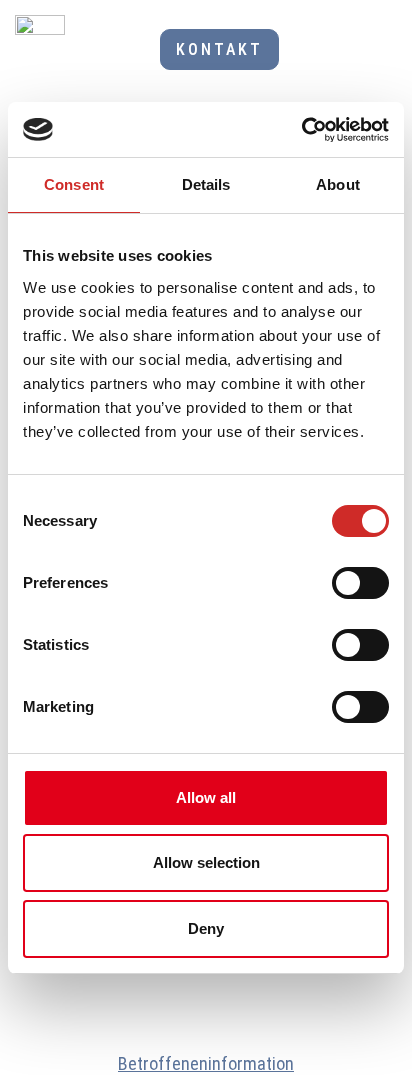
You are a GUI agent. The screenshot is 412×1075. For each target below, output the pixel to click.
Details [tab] (206, 184)
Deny (206, 928)
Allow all (206, 797)
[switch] (360, 583)
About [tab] (338, 184)
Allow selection (206, 862)
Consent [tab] (74, 184)
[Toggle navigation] (377, 50)
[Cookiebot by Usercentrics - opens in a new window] (301, 130)
